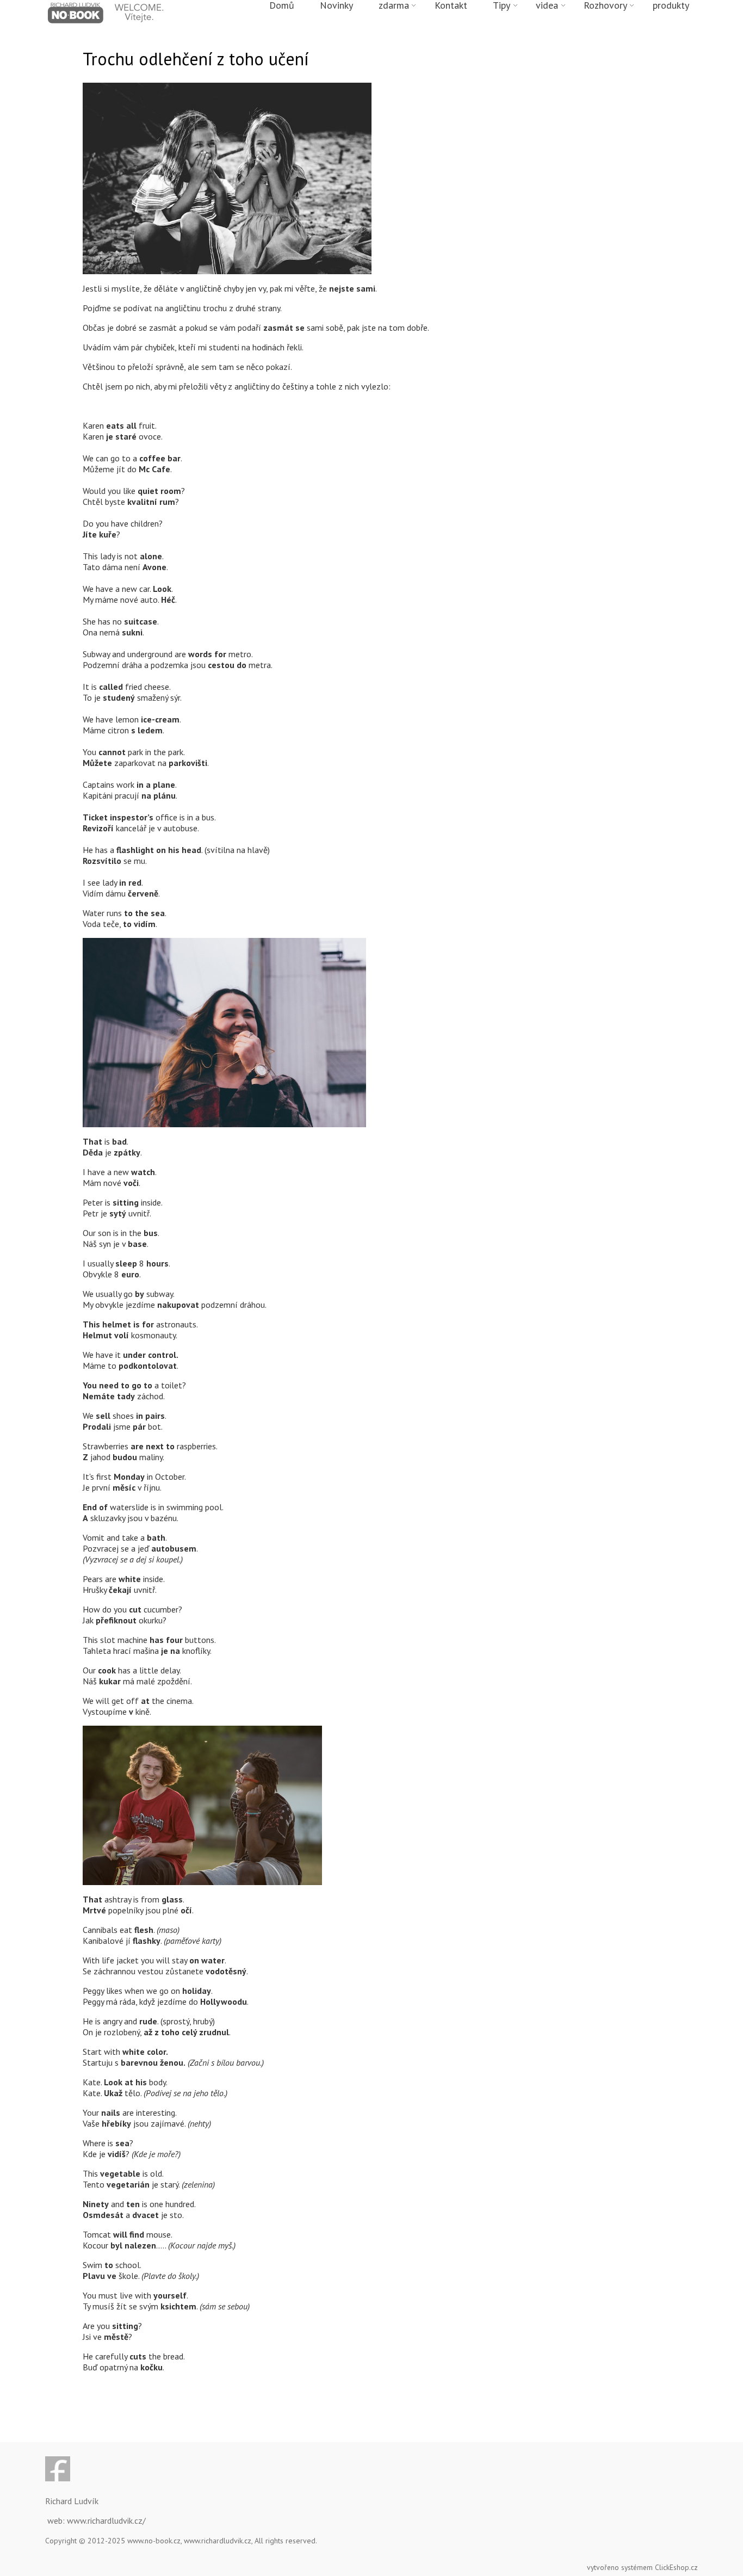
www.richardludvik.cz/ (106, 2521)
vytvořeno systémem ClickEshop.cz (642, 2567)
